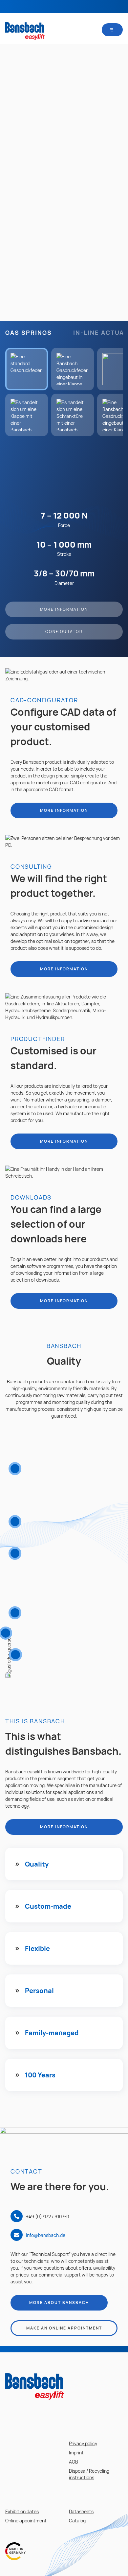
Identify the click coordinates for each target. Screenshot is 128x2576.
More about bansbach (59, 2303)
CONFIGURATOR (64, 631)
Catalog (77, 2521)
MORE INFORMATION (64, 609)
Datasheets (81, 2511)
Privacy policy (83, 2443)
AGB (74, 2462)
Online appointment (26, 2521)
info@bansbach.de (46, 2235)
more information (64, 810)
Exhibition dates (22, 2511)
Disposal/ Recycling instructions (89, 2474)
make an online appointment (64, 2328)
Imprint (76, 2453)
